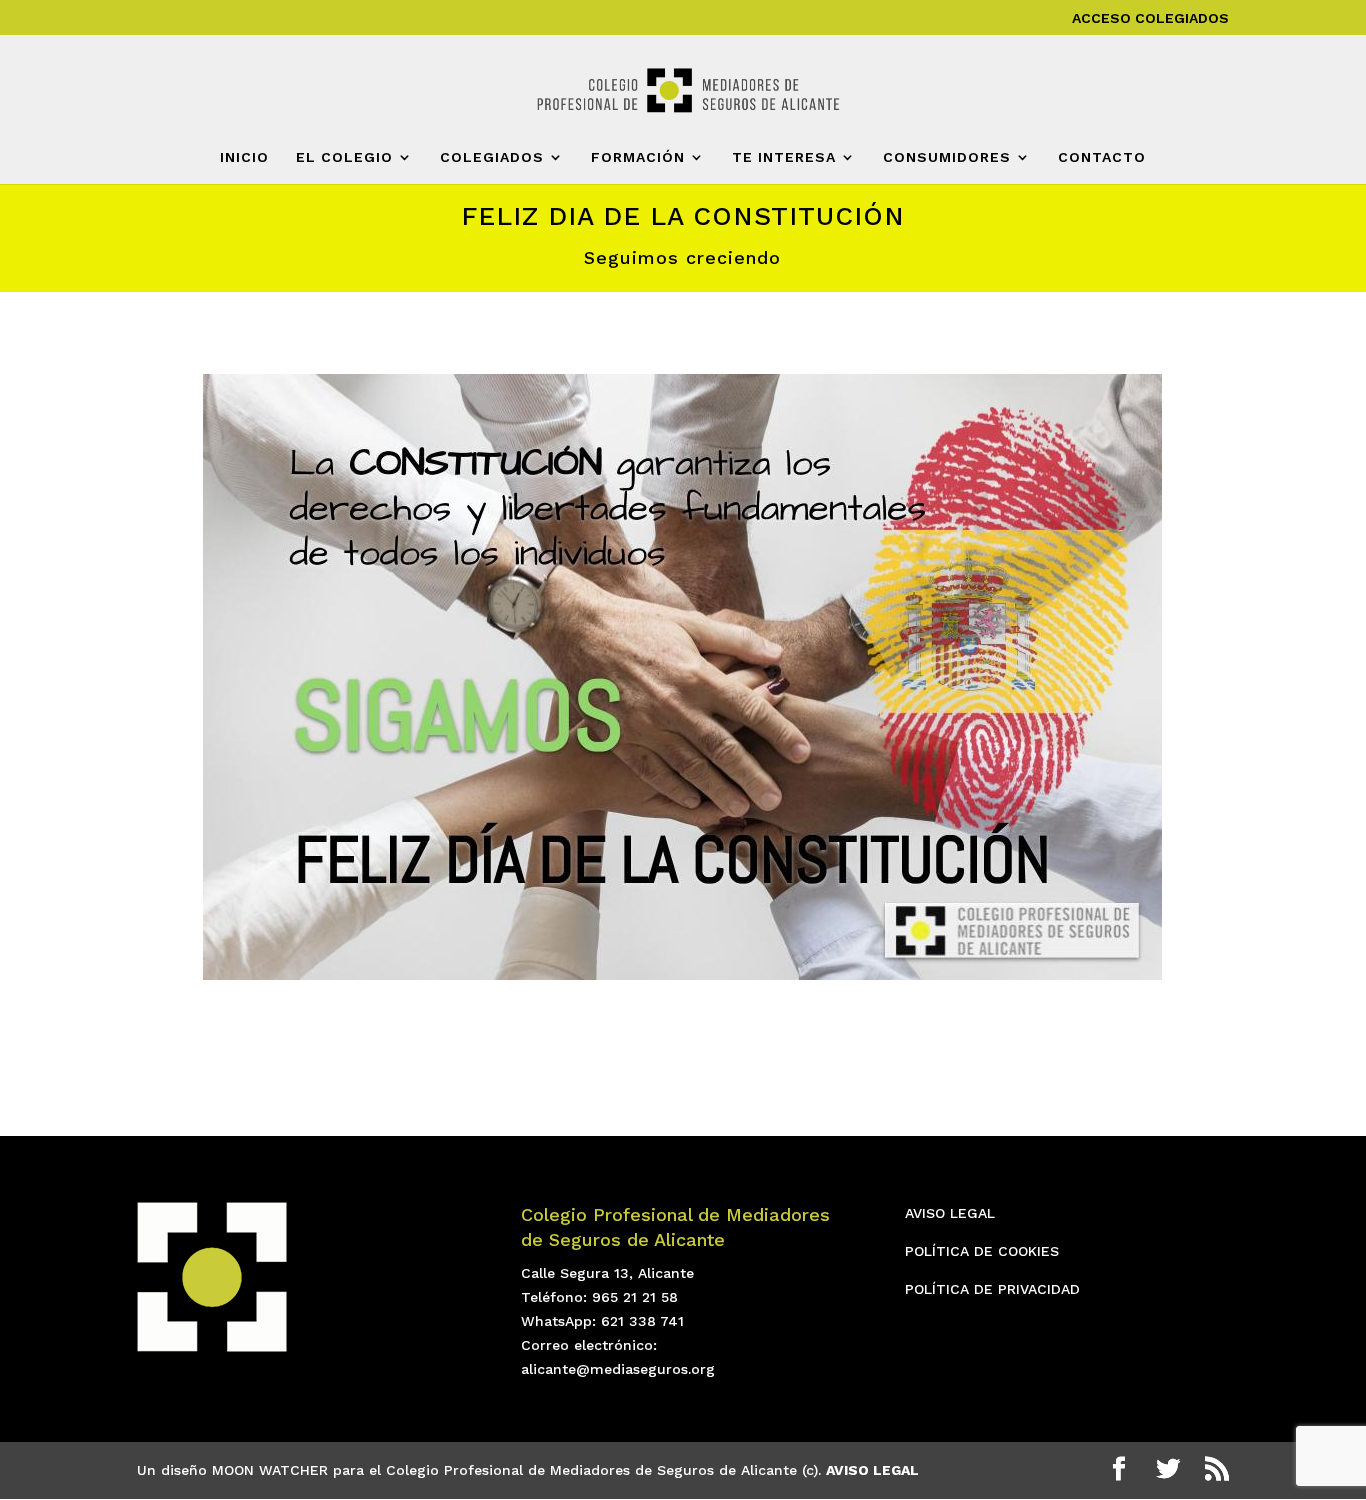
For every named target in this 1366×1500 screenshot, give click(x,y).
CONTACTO (1102, 157)
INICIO (244, 157)
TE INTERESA (784, 157)
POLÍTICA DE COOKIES (982, 1251)
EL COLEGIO (344, 157)
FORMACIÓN (638, 157)
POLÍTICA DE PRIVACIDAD (992, 1289)
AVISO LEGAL (950, 1213)
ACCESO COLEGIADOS (1150, 18)
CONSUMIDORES (947, 157)
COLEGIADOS (492, 157)
